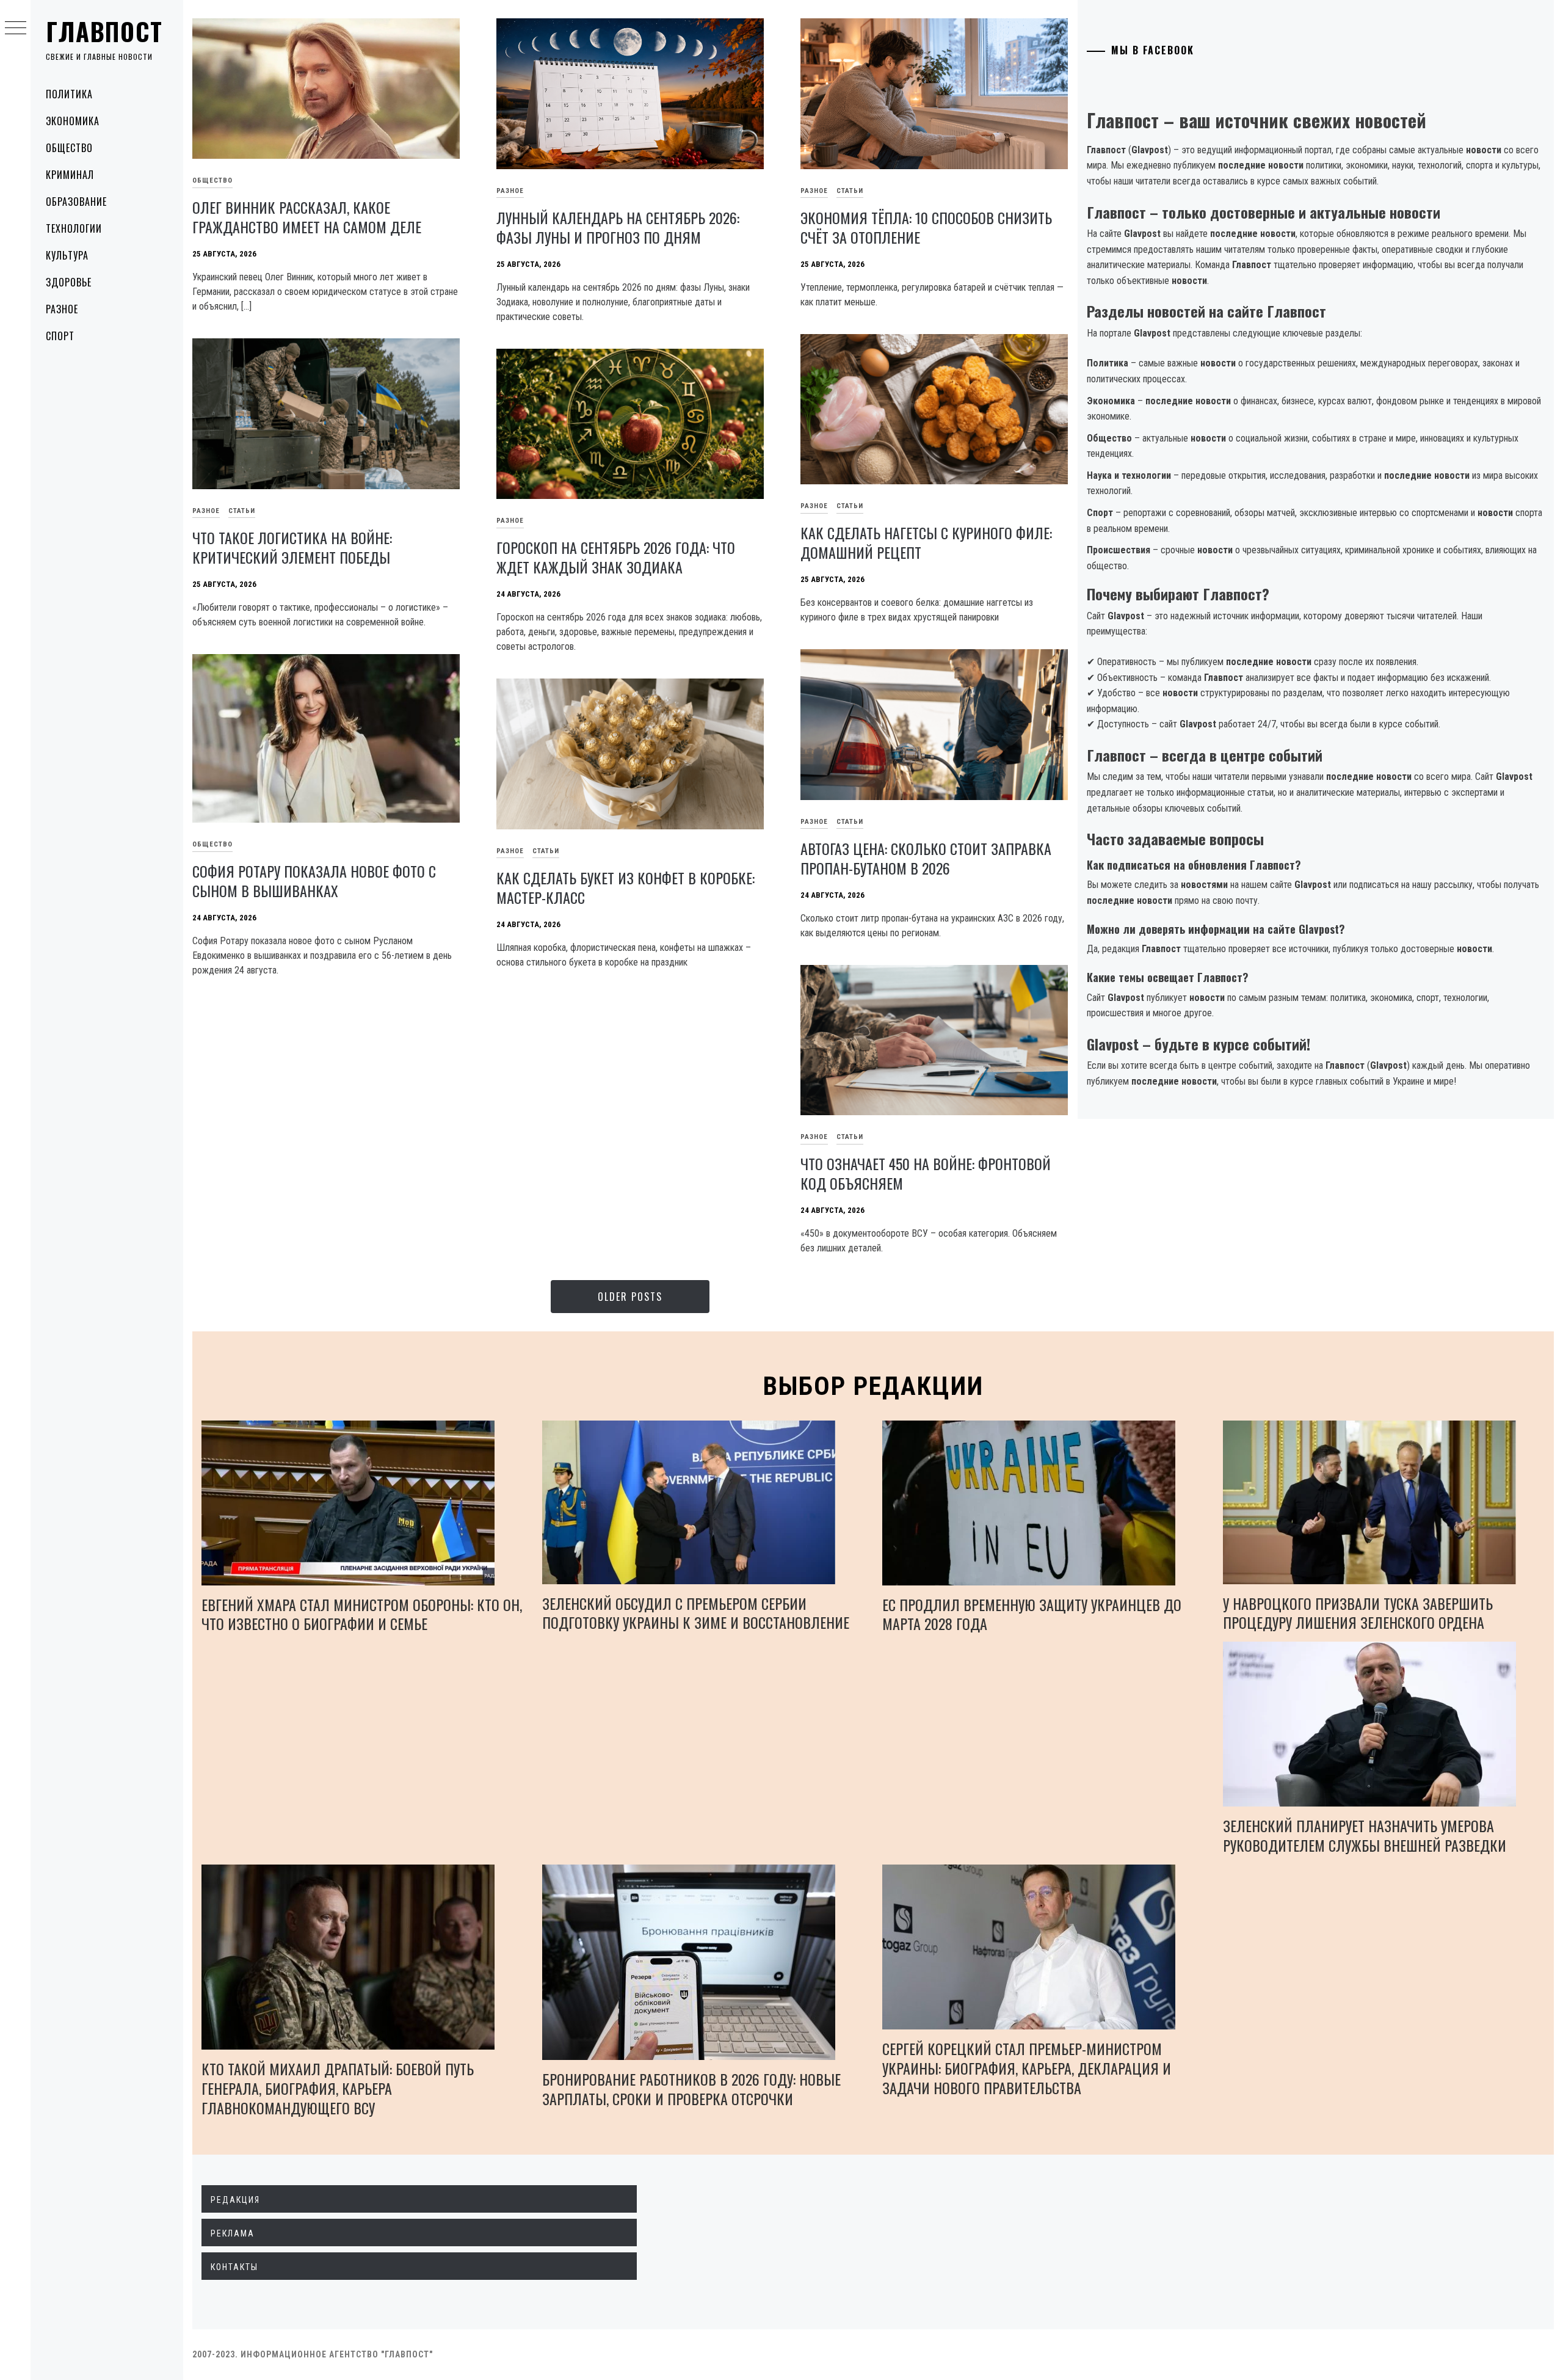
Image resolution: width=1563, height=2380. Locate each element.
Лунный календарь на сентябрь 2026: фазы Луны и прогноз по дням (618, 227)
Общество (69, 148)
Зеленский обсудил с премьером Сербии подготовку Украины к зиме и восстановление (696, 1613)
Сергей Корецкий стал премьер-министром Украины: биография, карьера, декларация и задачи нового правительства (1027, 2068)
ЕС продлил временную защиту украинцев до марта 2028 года (1032, 1614)
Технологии (74, 228)
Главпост (104, 31)
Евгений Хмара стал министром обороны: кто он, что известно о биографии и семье (362, 1614)
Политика (69, 94)
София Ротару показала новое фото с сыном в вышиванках (314, 881)
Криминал (70, 175)
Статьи (850, 191)
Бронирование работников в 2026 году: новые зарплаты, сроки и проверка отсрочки (691, 2089)
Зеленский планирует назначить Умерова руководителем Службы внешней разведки (1365, 1835)
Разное (62, 309)
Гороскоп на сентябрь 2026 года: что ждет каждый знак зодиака (616, 557)
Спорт (60, 336)
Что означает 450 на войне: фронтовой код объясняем (926, 1173)
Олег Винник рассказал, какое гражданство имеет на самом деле (307, 217)
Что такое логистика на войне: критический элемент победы (292, 547)
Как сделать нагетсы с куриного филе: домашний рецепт (926, 542)
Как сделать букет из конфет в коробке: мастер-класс (626, 887)
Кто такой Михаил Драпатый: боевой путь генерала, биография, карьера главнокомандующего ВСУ (338, 2088)
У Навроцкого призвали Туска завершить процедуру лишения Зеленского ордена (1358, 1613)
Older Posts (630, 1297)
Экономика (73, 121)
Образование (76, 202)
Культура (67, 255)
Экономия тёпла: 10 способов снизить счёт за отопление (926, 227)
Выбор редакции (873, 1386)
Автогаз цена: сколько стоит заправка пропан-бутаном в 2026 (926, 858)
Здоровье (69, 282)
